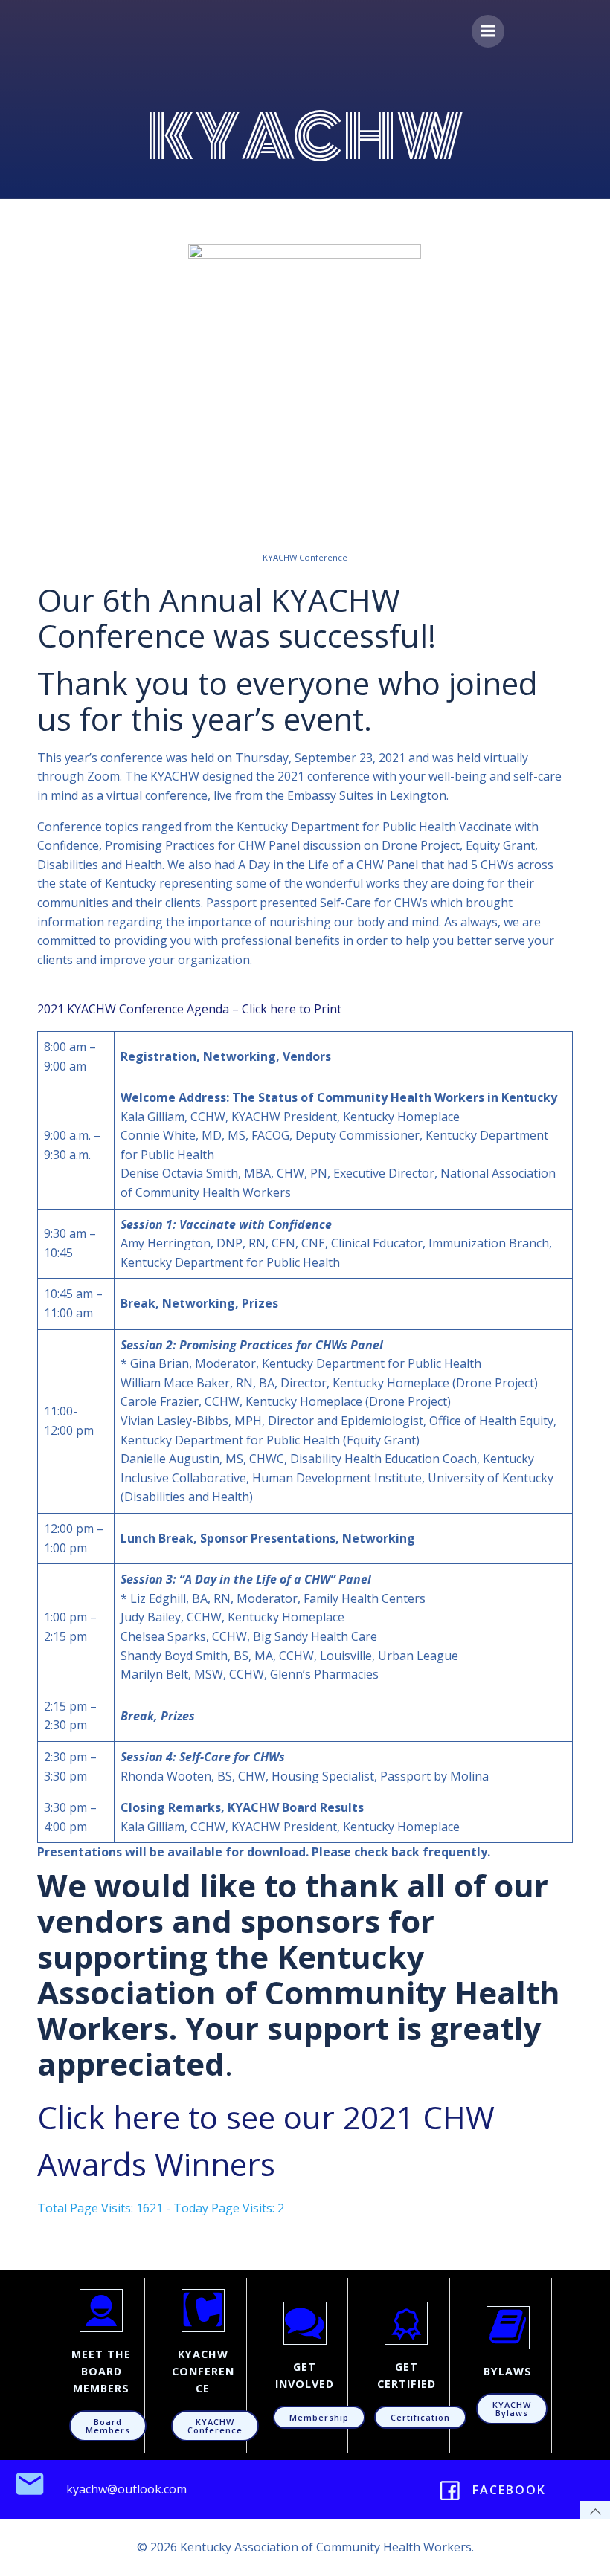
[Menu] (488, 31)
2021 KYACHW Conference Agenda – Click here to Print (189, 1009)
